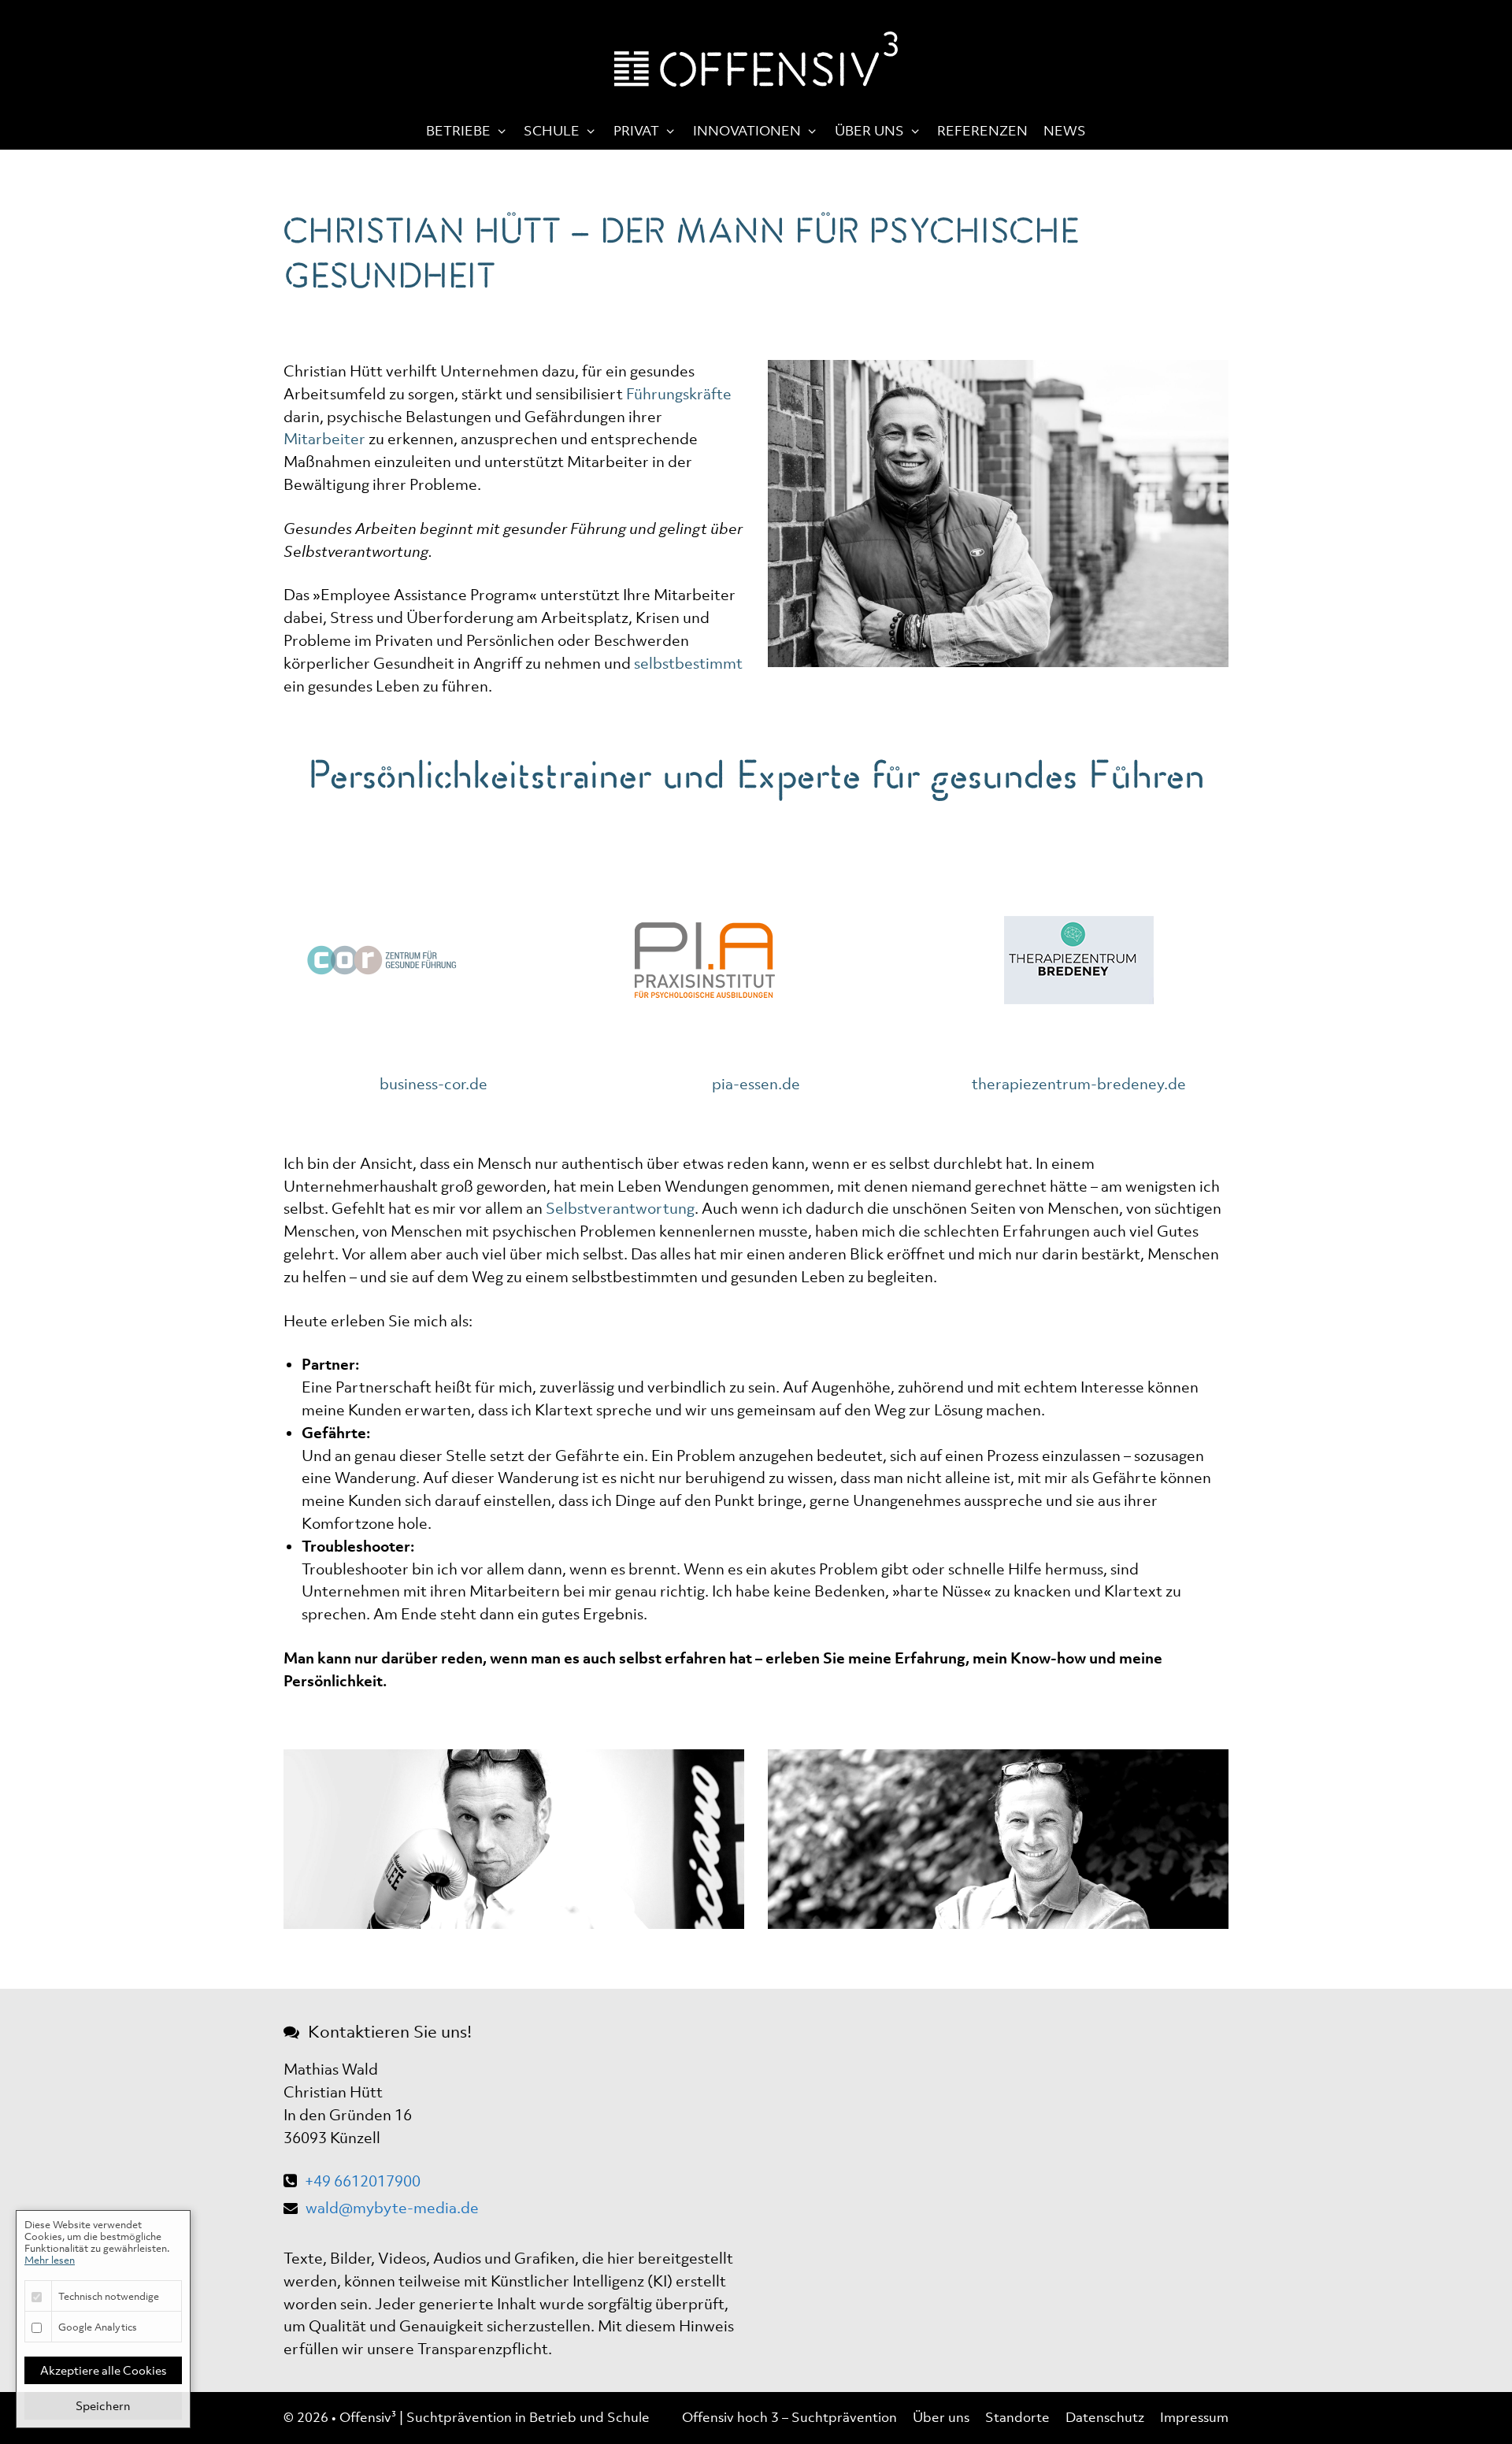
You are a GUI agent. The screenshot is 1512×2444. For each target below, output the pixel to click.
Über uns (869, 131)
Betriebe (458, 131)
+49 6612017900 (363, 2181)
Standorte (1017, 2417)
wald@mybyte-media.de (392, 2208)
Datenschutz (1105, 2417)
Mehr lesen (50, 2260)
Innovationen (747, 131)
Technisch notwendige (109, 2296)
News (1065, 131)
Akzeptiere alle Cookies (103, 2370)
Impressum (1194, 2417)
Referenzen (982, 131)
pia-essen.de (756, 1084)
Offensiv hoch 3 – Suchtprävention (789, 2417)
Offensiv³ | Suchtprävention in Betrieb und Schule (495, 2417)
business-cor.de (434, 1084)
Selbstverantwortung (620, 1208)
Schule (552, 131)
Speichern (103, 2405)
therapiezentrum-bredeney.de (1079, 1084)
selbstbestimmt (688, 663)
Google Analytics (98, 2327)
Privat (636, 131)
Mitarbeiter (324, 439)
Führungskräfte (679, 394)
